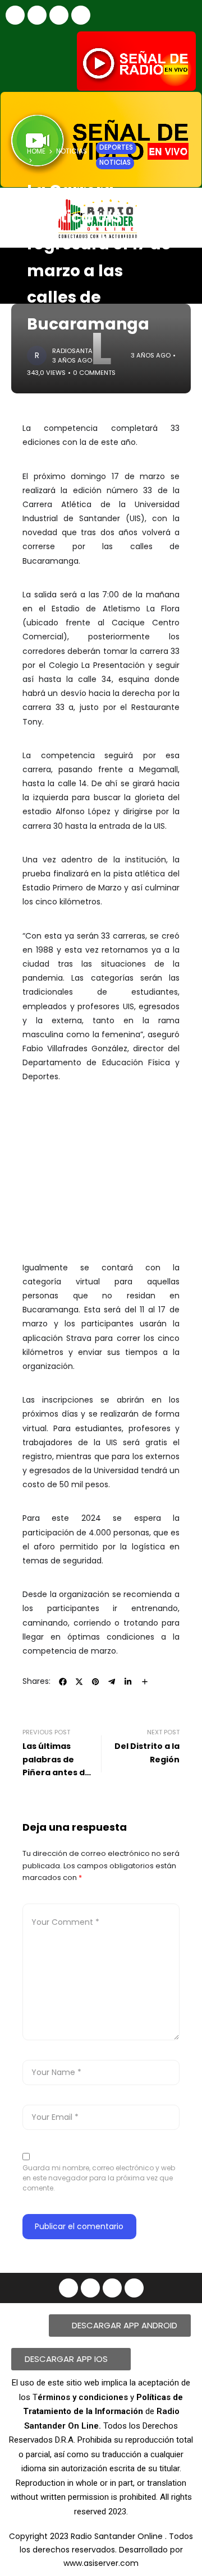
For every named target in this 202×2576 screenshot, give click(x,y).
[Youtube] (59, 15)
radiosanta (72, 351)
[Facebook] (15, 15)
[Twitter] (81, 15)
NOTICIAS (72, 151)
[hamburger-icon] (184, 266)
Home (36, 151)
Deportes (116, 147)
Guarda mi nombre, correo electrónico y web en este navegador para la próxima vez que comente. (99, 2178)
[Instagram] (37, 15)
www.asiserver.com (101, 2563)
